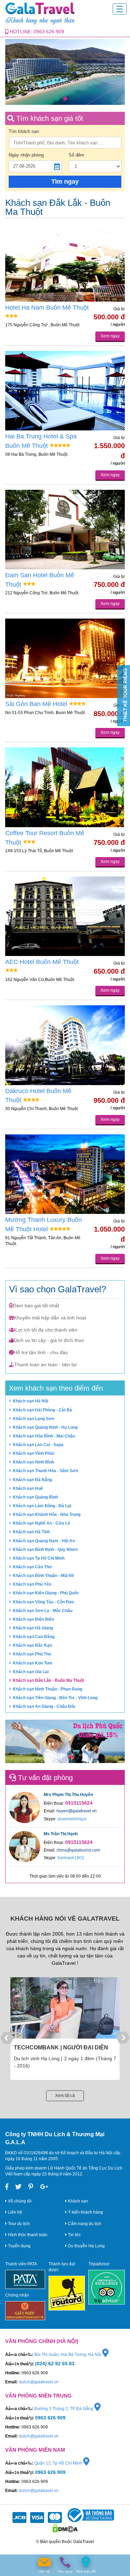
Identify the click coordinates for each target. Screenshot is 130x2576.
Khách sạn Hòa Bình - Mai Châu (44, 1436)
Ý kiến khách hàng (85, 2212)
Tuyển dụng (19, 2246)
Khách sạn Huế (28, 1488)
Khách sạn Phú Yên (32, 1584)
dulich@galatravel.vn (39, 2382)
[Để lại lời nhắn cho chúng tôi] (44, 2562)
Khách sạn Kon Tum (33, 1663)
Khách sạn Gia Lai (31, 1672)
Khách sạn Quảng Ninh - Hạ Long (45, 1427)
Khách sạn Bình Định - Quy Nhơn (45, 1550)
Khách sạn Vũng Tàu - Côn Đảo (43, 1602)
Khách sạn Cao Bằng (34, 1637)
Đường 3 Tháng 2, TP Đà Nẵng (64, 2409)
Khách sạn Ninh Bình (33, 1462)
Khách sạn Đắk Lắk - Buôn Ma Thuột (49, 1680)
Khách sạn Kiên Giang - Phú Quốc (46, 1593)
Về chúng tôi (19, 2201)
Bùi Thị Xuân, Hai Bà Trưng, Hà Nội (68, 2355)
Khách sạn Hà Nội (31, 1401)
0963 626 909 (49, 32)
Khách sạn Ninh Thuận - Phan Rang (47, 1689)
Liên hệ (15, 2212)
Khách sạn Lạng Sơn (33, 1419)
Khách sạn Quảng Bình (35, 1497)
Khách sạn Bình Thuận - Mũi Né (44, 1576)
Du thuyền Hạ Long (86, 2246)
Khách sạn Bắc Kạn (32, 1645)
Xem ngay (110, 336)
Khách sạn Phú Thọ (32, 1654)
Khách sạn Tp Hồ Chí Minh (39, 1558)
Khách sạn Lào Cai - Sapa (38, 1445)
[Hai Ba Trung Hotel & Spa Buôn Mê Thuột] (65, 391)
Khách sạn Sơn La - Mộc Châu (43, 1611)
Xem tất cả (65, 2096)
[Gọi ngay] (65, 2562)
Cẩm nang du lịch (84, 2224)
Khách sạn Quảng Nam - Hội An (44, 1541)
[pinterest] (31, 2187)
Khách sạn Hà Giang (33, 1628)
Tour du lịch (18, 2224)
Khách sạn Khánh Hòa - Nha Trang (47, 1514)
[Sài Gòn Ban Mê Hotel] (65, 658)
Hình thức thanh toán (27, 2235)
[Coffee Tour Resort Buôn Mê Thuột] (65, 787)
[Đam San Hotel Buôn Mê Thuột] (65, 530)
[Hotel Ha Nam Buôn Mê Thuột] (65, 262)
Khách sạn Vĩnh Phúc (34, 1453)
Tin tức (74, 2235)
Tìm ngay (65, 182)
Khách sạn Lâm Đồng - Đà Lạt (42, 1506)
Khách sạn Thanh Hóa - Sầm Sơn (45, 1471)
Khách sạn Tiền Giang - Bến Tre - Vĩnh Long (55, 1698)
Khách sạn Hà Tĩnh (31, 1532)
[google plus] (44, 2187)
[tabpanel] (65, 72)
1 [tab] (65, 99)
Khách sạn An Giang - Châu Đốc (44, 1706)
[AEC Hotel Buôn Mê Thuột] (65, 916)
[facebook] (7, 2187)
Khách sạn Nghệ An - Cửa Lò (41, 1523)
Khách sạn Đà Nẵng (32, 1480)
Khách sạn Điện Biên (33, 1619)
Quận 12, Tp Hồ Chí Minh (59, 2463)
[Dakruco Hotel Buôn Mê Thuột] (65, 1045)
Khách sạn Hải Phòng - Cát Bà (42, 1410)
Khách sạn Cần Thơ (32, 1567)
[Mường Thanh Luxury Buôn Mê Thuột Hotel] (65, 1174)
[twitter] (18, 2187)
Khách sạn (77, 2201)
